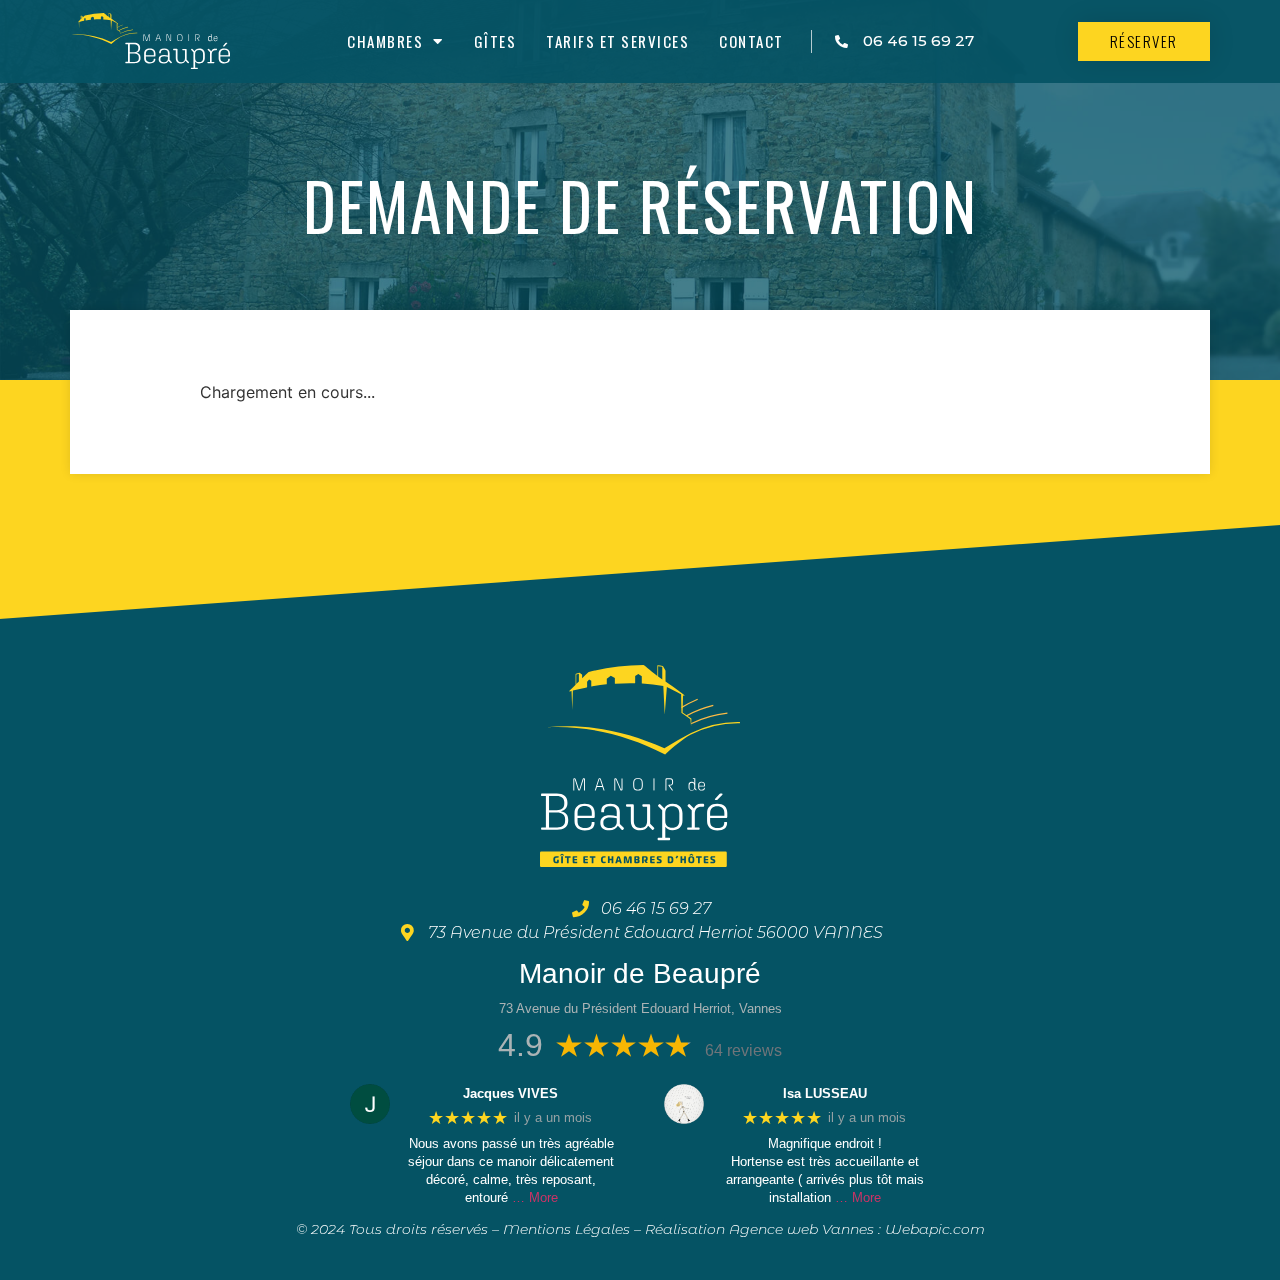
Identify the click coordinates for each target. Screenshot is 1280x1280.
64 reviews (743, 1050)
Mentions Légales (566, 1229)
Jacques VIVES (510, 1093)
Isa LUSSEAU (825, 1093)
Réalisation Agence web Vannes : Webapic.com (815, 1229)
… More (535, 1197)
